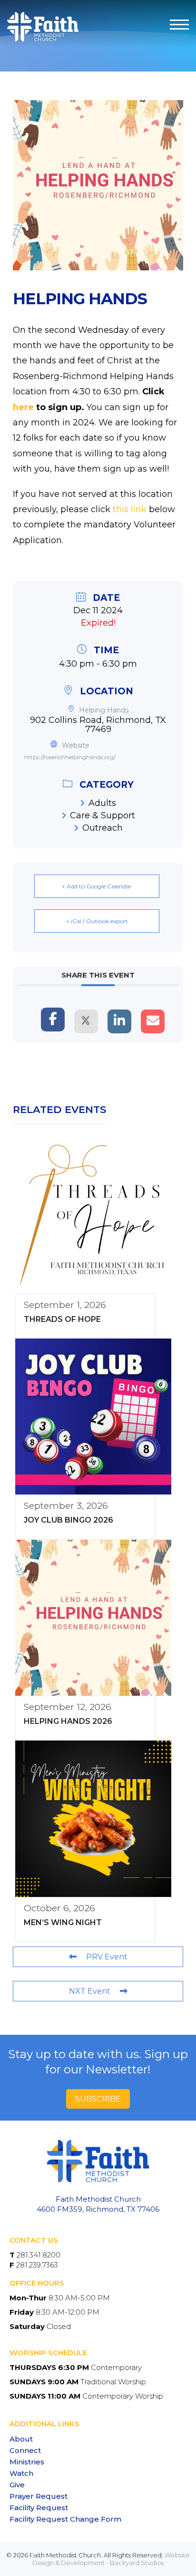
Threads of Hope (62, 1319)
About (21, 2439)
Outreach (103, 828)
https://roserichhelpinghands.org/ (70, 757)
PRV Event (107, 1957)
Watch (21, 2473)
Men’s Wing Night (63, 1922)
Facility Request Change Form (65, 2519)
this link (130, 509)
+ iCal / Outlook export (97, 921)
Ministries (27, 2462)
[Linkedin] (119, 1021)
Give (17, 2485)
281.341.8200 (39, 2255)
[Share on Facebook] (53, 1020)
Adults (102, 803)
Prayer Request (39, 2496)
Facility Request (39, 2508)
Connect (25, 2450)
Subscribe (98, 2099)
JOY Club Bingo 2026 (69, 1520)
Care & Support (103, 815)
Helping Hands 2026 (68, 1721)
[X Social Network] (86, 1021)
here (23, 407)
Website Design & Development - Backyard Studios (111, 2559)
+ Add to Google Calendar (97, 886)
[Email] (153, 1021)
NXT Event (90, 1991)
